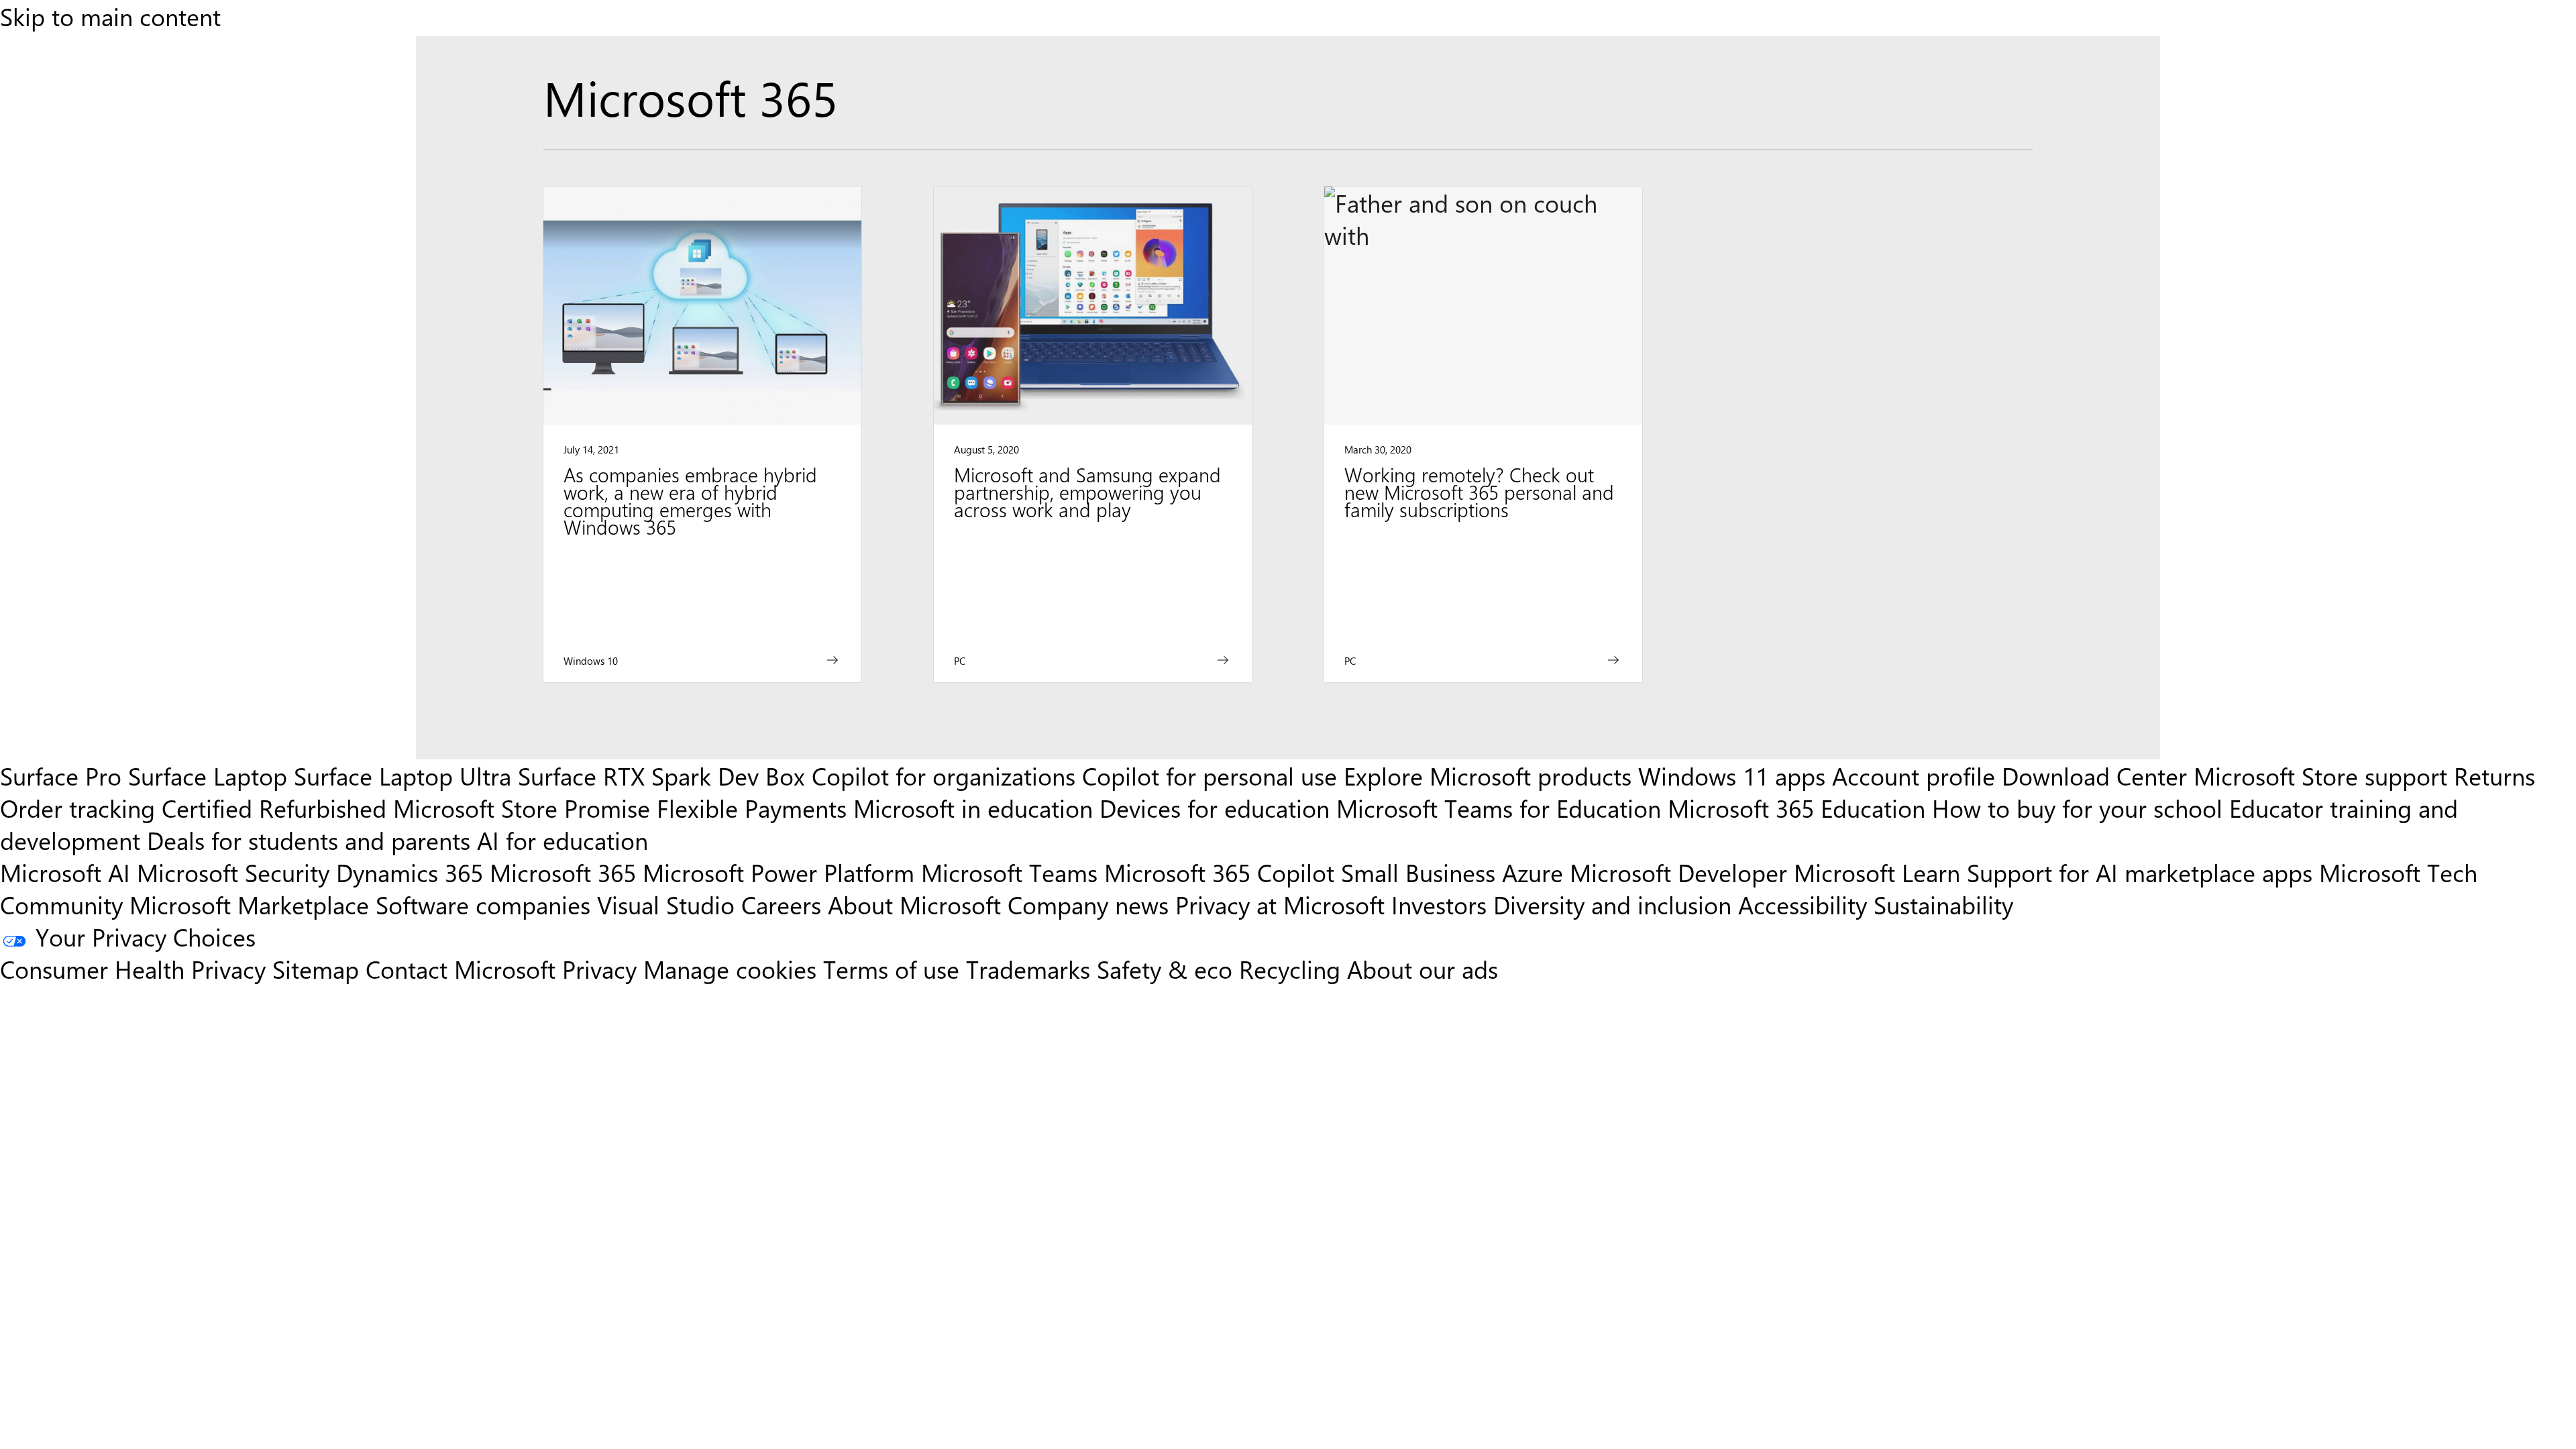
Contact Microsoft (461, 969)
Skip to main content (110, 16)
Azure (1533, 872)
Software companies (483, 904)
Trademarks (1028, 969)
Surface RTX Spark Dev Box (661, 775)
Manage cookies (730, 969)
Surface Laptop (208, 775)
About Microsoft (914, 904)
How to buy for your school (2077, 808)
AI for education (562, 840)
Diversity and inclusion (1612, 904)
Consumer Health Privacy (133, 969)
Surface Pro (61, 775)
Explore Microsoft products (1488, 775)
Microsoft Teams (1009, 872)
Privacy (603, 969)
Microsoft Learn (1877, 872)
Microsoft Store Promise (522, 808)
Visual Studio (666, 904)
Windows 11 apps (1732, 775)
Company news (1088, 904)
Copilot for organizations (944, 775)
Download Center (2094, 775)
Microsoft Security (233, 872)
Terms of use (891, 969)
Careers (781, 904)
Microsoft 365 (563, 872)
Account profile (1914, 775)
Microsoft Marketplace (249, 904)
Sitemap (316, 969)
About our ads (1423, 969)
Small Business (1418, 872)
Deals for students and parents (309, 840)
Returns (2494, 775)
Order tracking (77, 808)
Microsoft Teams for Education (1499, 808)
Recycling (1290, 969)
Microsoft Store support (2320, 775)
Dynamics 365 (410, 872)
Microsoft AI (65, 872)
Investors (1439, 904)
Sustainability (1943, 904)
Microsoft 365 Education (1796, 808)
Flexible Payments (752, 808)
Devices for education (1215, 808)
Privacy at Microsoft (1280, 904)
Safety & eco (1165, 969)
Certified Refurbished (274, 808)
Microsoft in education (973, 808)
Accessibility (1803, 904)
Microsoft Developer (1678, 872)
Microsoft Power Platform (779, 872)
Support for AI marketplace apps (2140, 872)
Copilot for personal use (1210, 775)
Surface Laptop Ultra (402, 775)
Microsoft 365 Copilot (1219, 872)
